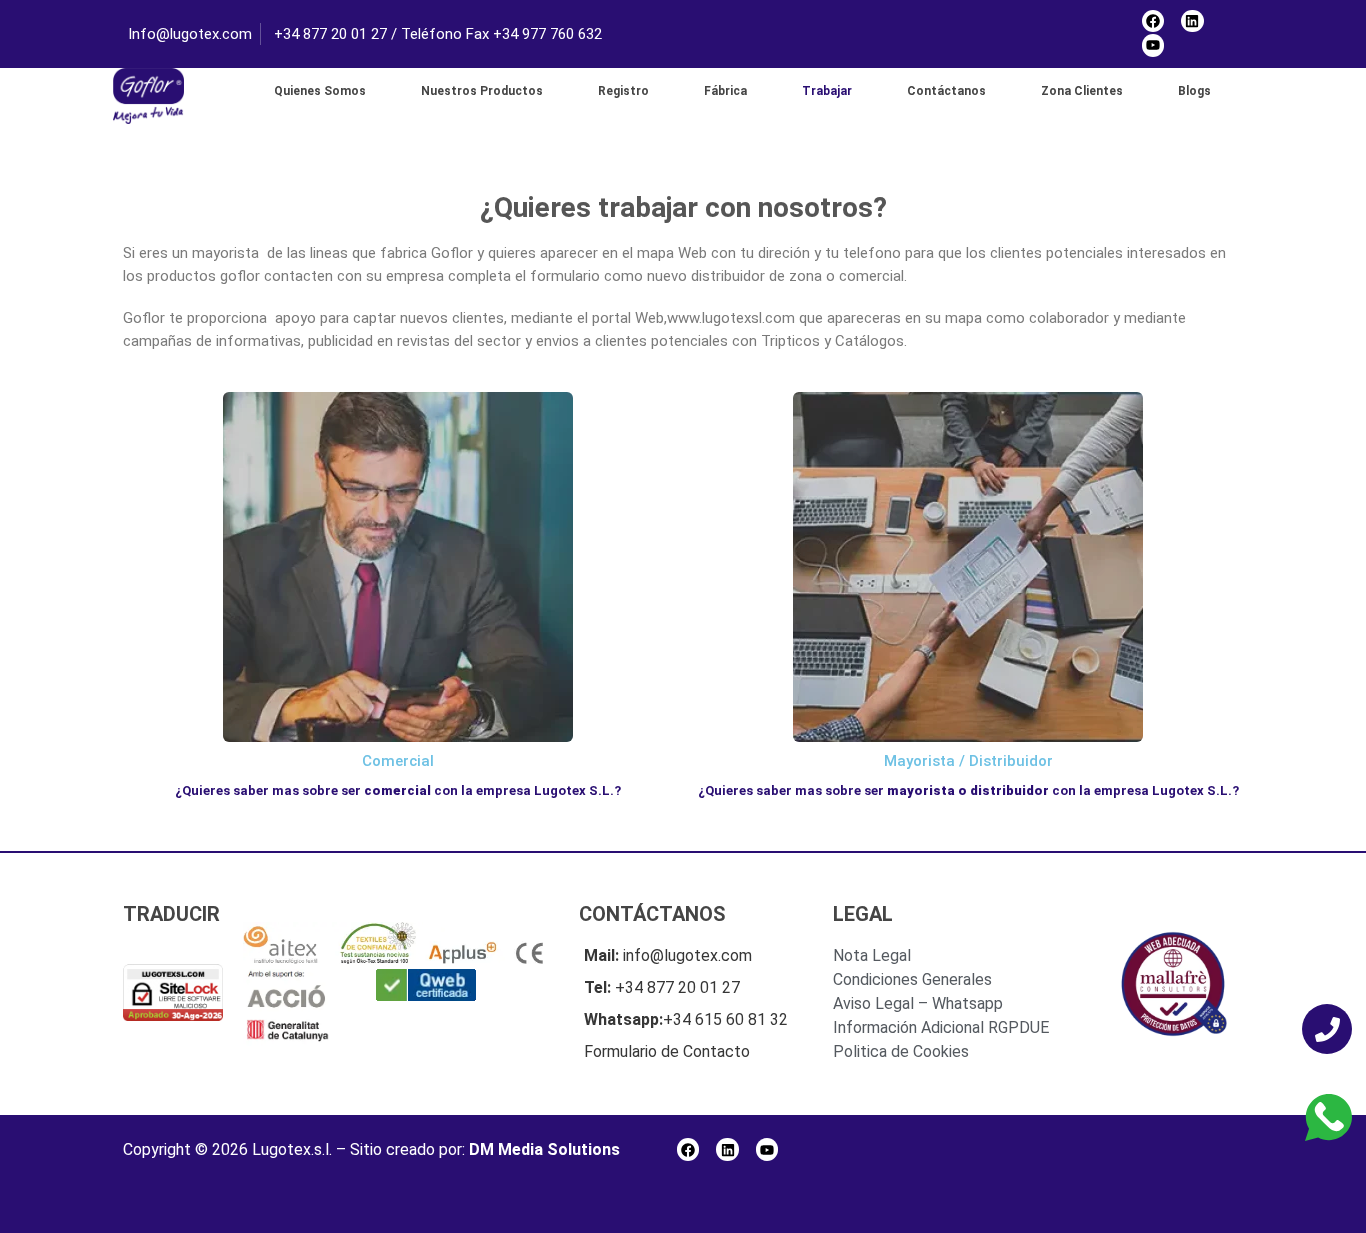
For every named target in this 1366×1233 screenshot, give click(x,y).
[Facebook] (1153, 21)
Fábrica (725, 91)
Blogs (1194, 91)
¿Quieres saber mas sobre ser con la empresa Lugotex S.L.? (398, 790)
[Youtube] (1153, 45)
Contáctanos (946, 91)
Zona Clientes (1082, 91)
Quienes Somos (320, 91)
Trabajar (827, 91)
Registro (623, 91)
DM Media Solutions (544, 1149)
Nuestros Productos (482, 91)
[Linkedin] (1192, 21)
